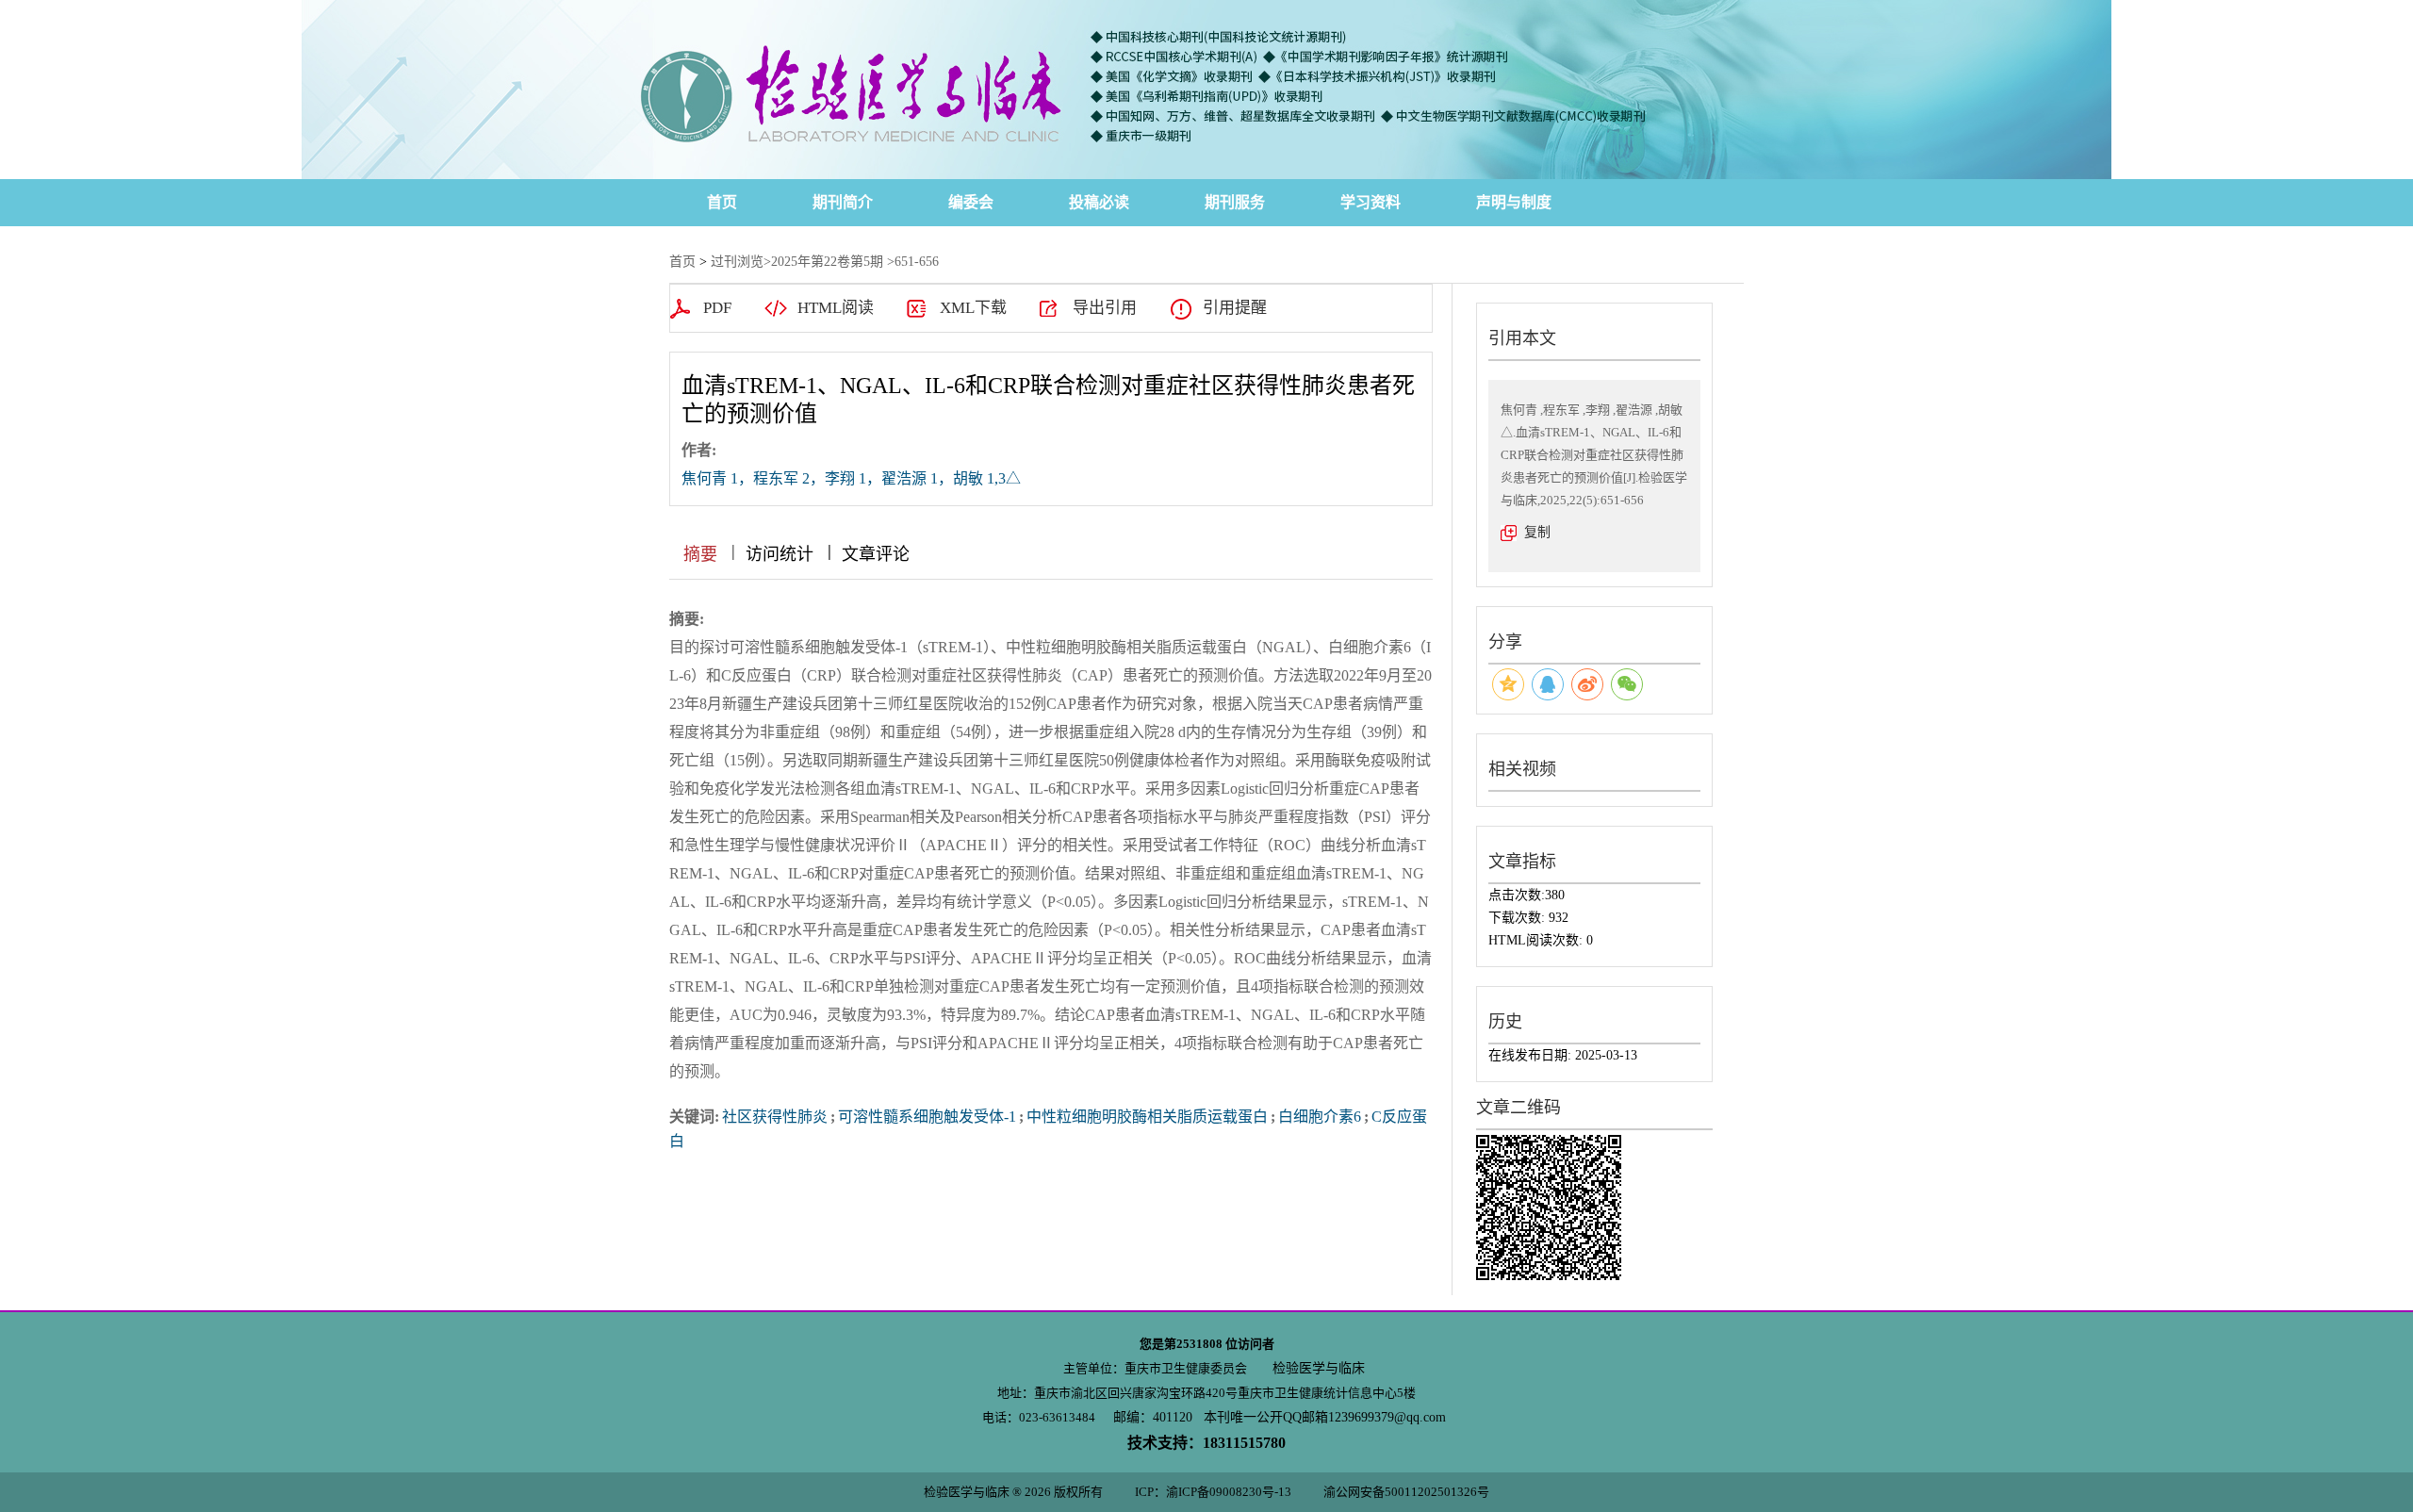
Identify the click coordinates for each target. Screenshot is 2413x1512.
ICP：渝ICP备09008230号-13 (1213, 1492)
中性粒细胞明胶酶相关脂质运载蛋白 (1147, 1117)
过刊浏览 (737, 262)
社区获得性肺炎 (775, 1117)
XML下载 (973, 308)
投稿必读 (1099, 202)
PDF (717, 308)
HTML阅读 (836, 308)
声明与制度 (1514, 202)
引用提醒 (1235, 308)
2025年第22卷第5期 (827, 262)
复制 (1537, 532)
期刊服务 (1235, 202)
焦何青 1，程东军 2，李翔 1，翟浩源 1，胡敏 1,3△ (851, 478)
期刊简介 (843, 202)
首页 (722, 202)
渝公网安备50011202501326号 (1406, 1492)
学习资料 (1371, 202)
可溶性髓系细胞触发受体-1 (927, 1117)
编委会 (971, 202)
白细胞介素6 (1320, 1117)
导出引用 (1105, 308)
